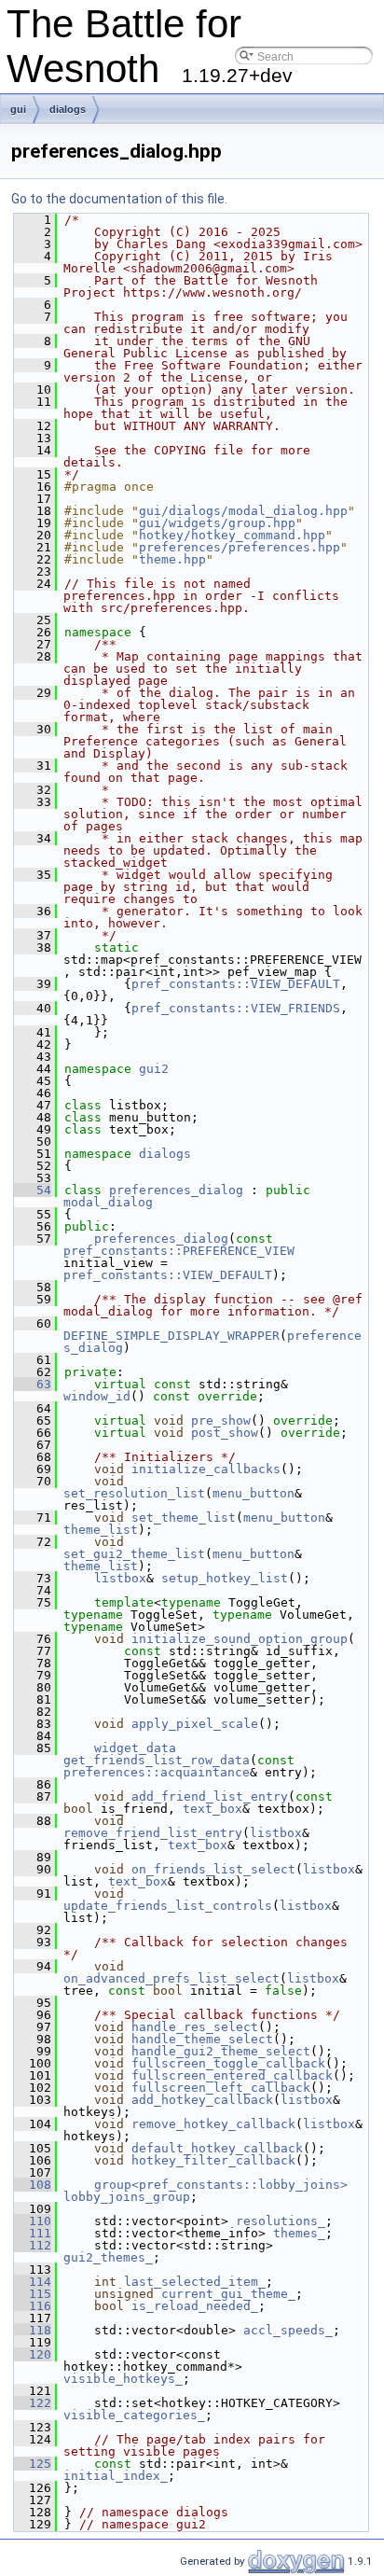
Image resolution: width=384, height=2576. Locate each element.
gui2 (154, 1069)
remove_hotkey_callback (213, 2124)
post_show (225, 1433)
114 (33, 2282)
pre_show (221, 1420)
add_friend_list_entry (210, 1796)
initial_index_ (116, 2476)
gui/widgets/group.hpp (217, 523)
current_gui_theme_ (228, 2294)
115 (33, 2294)
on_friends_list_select (213, 1869)
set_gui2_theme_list (134, 1554)
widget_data (135, 1748)
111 (33, 2233)
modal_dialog (108, 1202)
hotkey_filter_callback (213, 2160)
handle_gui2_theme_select (221, 2051)
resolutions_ (281, 2221)
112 (33, 2245)
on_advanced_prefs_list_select (171, 1978)
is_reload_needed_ (195, 2306)
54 (33, 1190)
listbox (120, 1578)
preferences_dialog (176, 1190)
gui (18, 109)
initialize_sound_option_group (240, 1639)
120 (33, 2354)
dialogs (68, 109)
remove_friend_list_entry (153, 1833)
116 (33, 2306)
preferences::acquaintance (157, 1772)
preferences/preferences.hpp (240, 547)
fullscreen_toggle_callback (228, 2063)
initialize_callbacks (206, 1469)
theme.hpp (172, 559)
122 (33, 2403)
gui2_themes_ (108, 2257)
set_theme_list (184, 1518)
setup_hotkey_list (225, 1578)
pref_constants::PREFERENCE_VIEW (179, 1251)
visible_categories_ (134, 2415)
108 (33, 2185)
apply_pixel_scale (195, 1724)
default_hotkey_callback (217, 2148)
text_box (213, 1809)
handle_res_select (195, 2027)
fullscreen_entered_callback (232, 2075)
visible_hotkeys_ (123, 2379)
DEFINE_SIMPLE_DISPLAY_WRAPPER (171, 1336)
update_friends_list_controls (168, 1906)
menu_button (254, 1493)
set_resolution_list (134, 1493)
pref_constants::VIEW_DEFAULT (236, 984)
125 (33, 2464)
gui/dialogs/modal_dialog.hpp (243, 511)
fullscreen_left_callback (221, 2088)
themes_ (299, 2233)
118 (33, 2330)
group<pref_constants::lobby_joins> (221, 2185)
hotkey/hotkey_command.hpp (232, 535)
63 (33, 1384)
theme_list (101, 1530)
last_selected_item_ (195, 2282)
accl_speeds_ (288, 2330)
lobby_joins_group (127, 2197)
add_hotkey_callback (202, 2100)
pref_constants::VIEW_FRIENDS (236, 1008)
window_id (97, 1396)
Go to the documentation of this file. (119, 199)
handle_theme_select (202, 2039)
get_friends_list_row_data (157, 1760)
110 (33, 2221)
